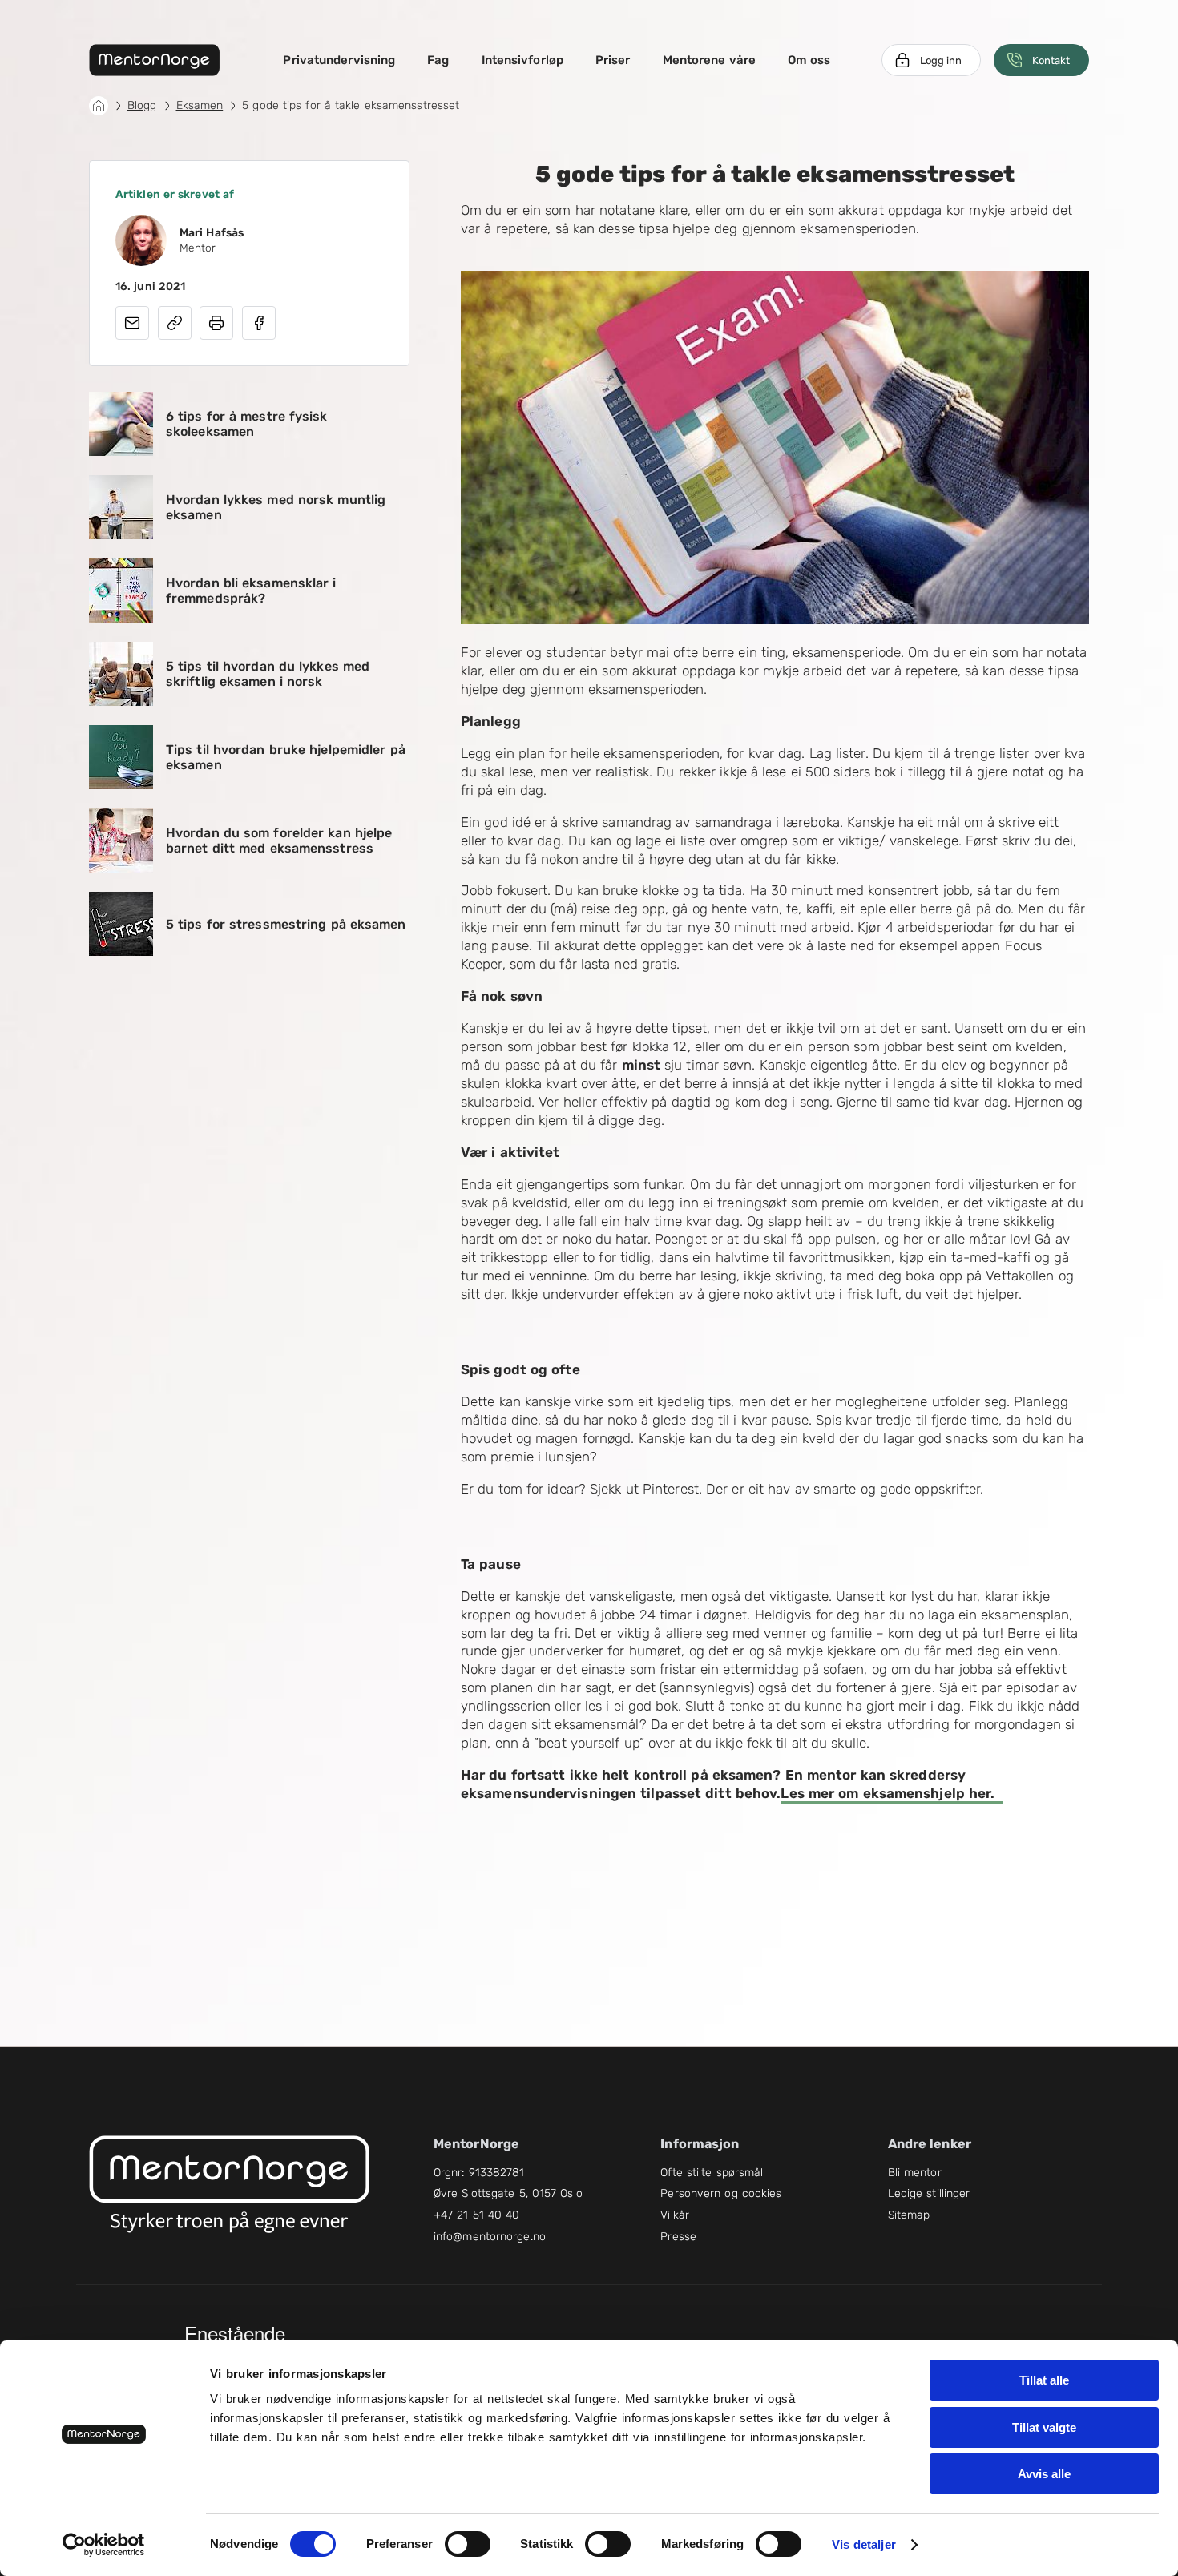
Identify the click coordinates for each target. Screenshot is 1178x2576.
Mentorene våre (709, 60)
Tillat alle (1044, 2380)
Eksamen (200, 105)
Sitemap (909, 2215)
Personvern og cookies (721, 2193)
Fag (438, 60)
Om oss (809, 60)
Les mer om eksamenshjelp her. (892, 1793)
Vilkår (675, 2215)
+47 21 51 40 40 (477, 2215)
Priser (613, 60)
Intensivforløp (522, 60)
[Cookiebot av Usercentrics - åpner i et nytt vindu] (104, 2545)
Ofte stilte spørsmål (712, 2173)
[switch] (468, 2544)
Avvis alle (1044, 2474)
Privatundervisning (339, 60)
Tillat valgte (1044, 2427)
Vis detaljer (864, 2544)
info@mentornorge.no (490, 2237)
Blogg (142, 105)
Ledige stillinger (929, 2193)
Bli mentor (915, 2173)
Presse (678, 2237)
